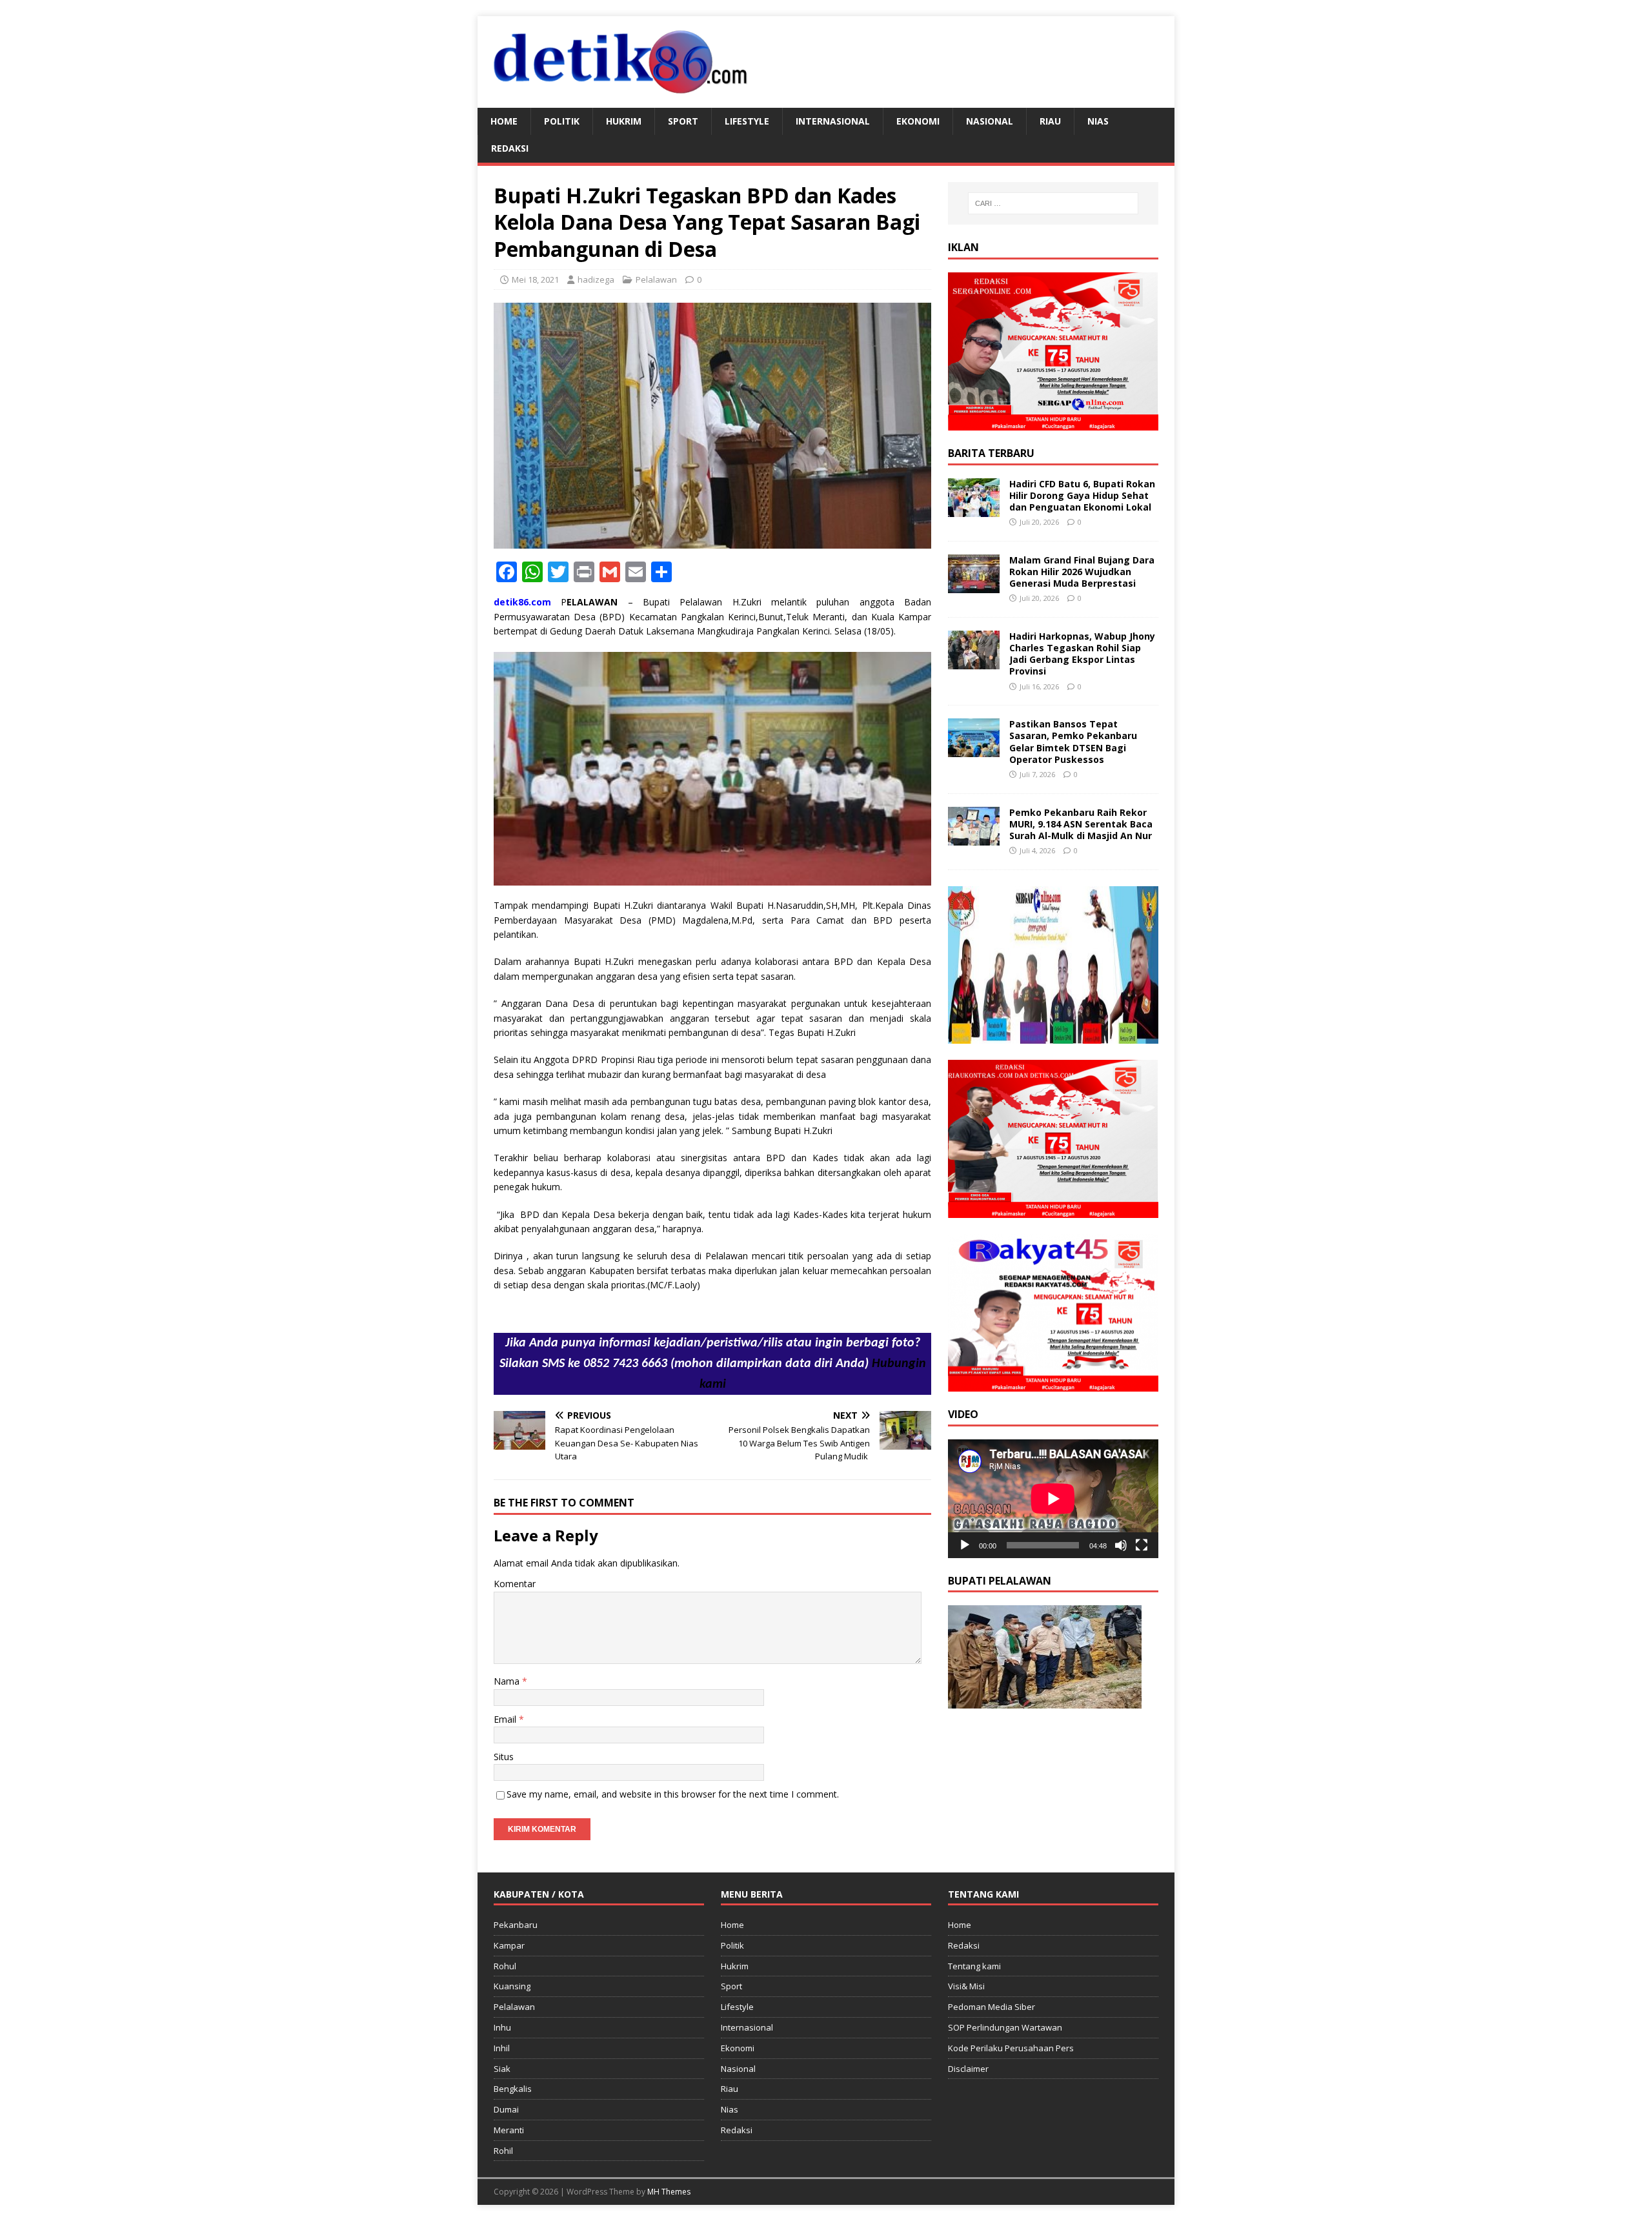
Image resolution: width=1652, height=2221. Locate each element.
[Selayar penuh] (1142, 1545)
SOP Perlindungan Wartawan (1005, 2027)
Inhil (502, 2048)
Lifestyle (747, 121)
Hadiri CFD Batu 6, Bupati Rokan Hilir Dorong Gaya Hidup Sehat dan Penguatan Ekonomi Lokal (1082, 495)
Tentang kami (974, 1966)
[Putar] (965, 1545)
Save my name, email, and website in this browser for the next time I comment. (673, 1794)
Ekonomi (918, 121)
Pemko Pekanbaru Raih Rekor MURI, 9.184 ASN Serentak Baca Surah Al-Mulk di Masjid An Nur (1081, 824)
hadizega (596, 279)
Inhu (502, 2027)
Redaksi (510, 148)
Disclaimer (968, 2069)
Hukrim (624, 121)
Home (504, 121)
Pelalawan (656, 279)
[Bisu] (1121, 1545)
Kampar (509, 1945)
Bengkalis (513, 2089)
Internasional (833, 121)
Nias (1098, 121)
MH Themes (669, 2192)
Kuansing (512, 1986)
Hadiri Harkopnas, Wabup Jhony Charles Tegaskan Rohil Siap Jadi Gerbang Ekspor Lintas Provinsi (1082, 654)
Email (506, 1719)
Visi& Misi (966, 1986)
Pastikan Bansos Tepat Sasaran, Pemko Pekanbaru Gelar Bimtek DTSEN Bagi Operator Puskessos (1073, 742)
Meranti (509, 2130)
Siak (502, 2069)
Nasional (990, 121)
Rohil (503, 2151)
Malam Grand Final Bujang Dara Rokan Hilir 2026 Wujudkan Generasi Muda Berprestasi (1082, 572)
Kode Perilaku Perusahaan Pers (1011, 2048)
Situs (504, 1757)
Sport (683, 121)
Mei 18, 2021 (535, 279)
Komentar (515, 1584)
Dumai (506, 2109)
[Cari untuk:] (1053, 203)
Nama (508, 1681)
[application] (1053, 1498)
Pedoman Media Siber (992, 2007)
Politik (562, 121)
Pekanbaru (516, 1925)
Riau (1050, 121)
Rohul (505, 1966)
